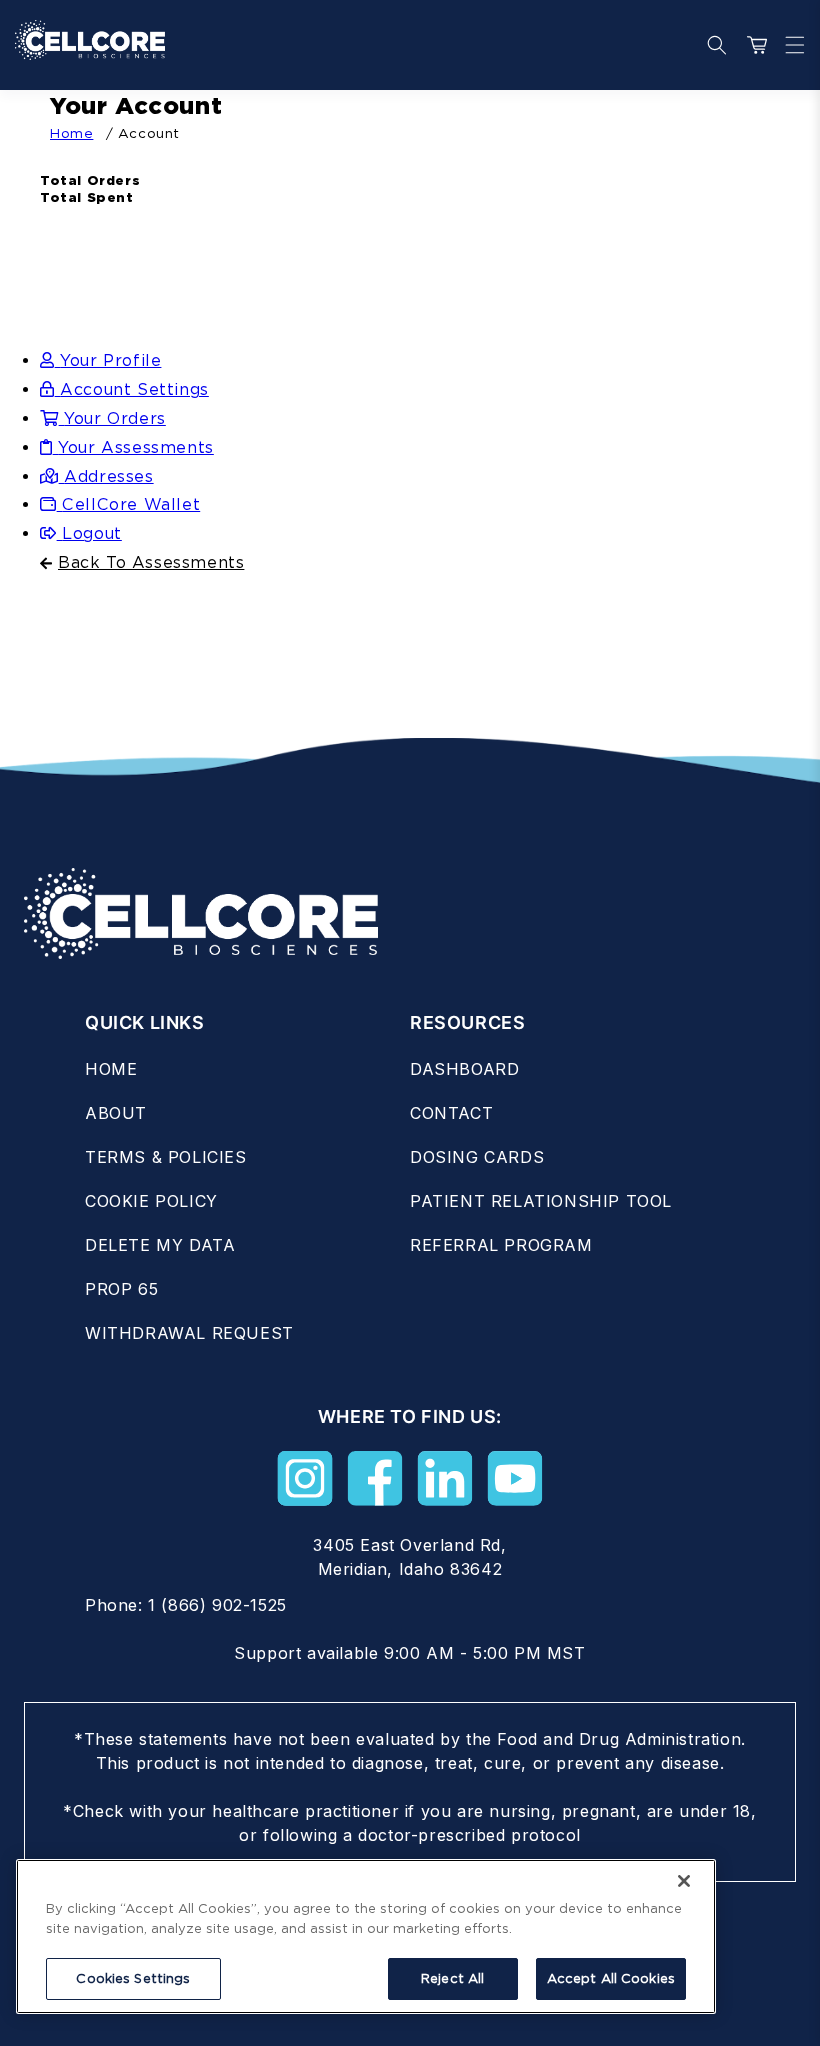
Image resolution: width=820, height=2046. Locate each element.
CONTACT (451, 1113)
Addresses (108, 476)
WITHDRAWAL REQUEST (189, 1333)
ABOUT (116, 1113)
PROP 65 (121, 1289)
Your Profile (110, 360)
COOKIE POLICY (151, 1201)
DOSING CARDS (477, 1157)
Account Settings (134, 389)
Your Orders (115, 418)
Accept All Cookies (611, 1978)
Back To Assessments (151, 562)
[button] (790, 45)
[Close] (684, 1881)
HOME (111, 1069)
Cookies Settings (133, 1978)
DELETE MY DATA (160, 1245)
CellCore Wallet (131, 504)
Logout (92, 533)
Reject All (452, 1978)
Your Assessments (136, 447)
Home (71, 133)
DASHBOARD (464, 1069)
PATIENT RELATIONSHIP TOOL (541, 1201)
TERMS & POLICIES (166, 1157)
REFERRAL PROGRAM (501, 1245)
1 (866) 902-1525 (217, 1605)
